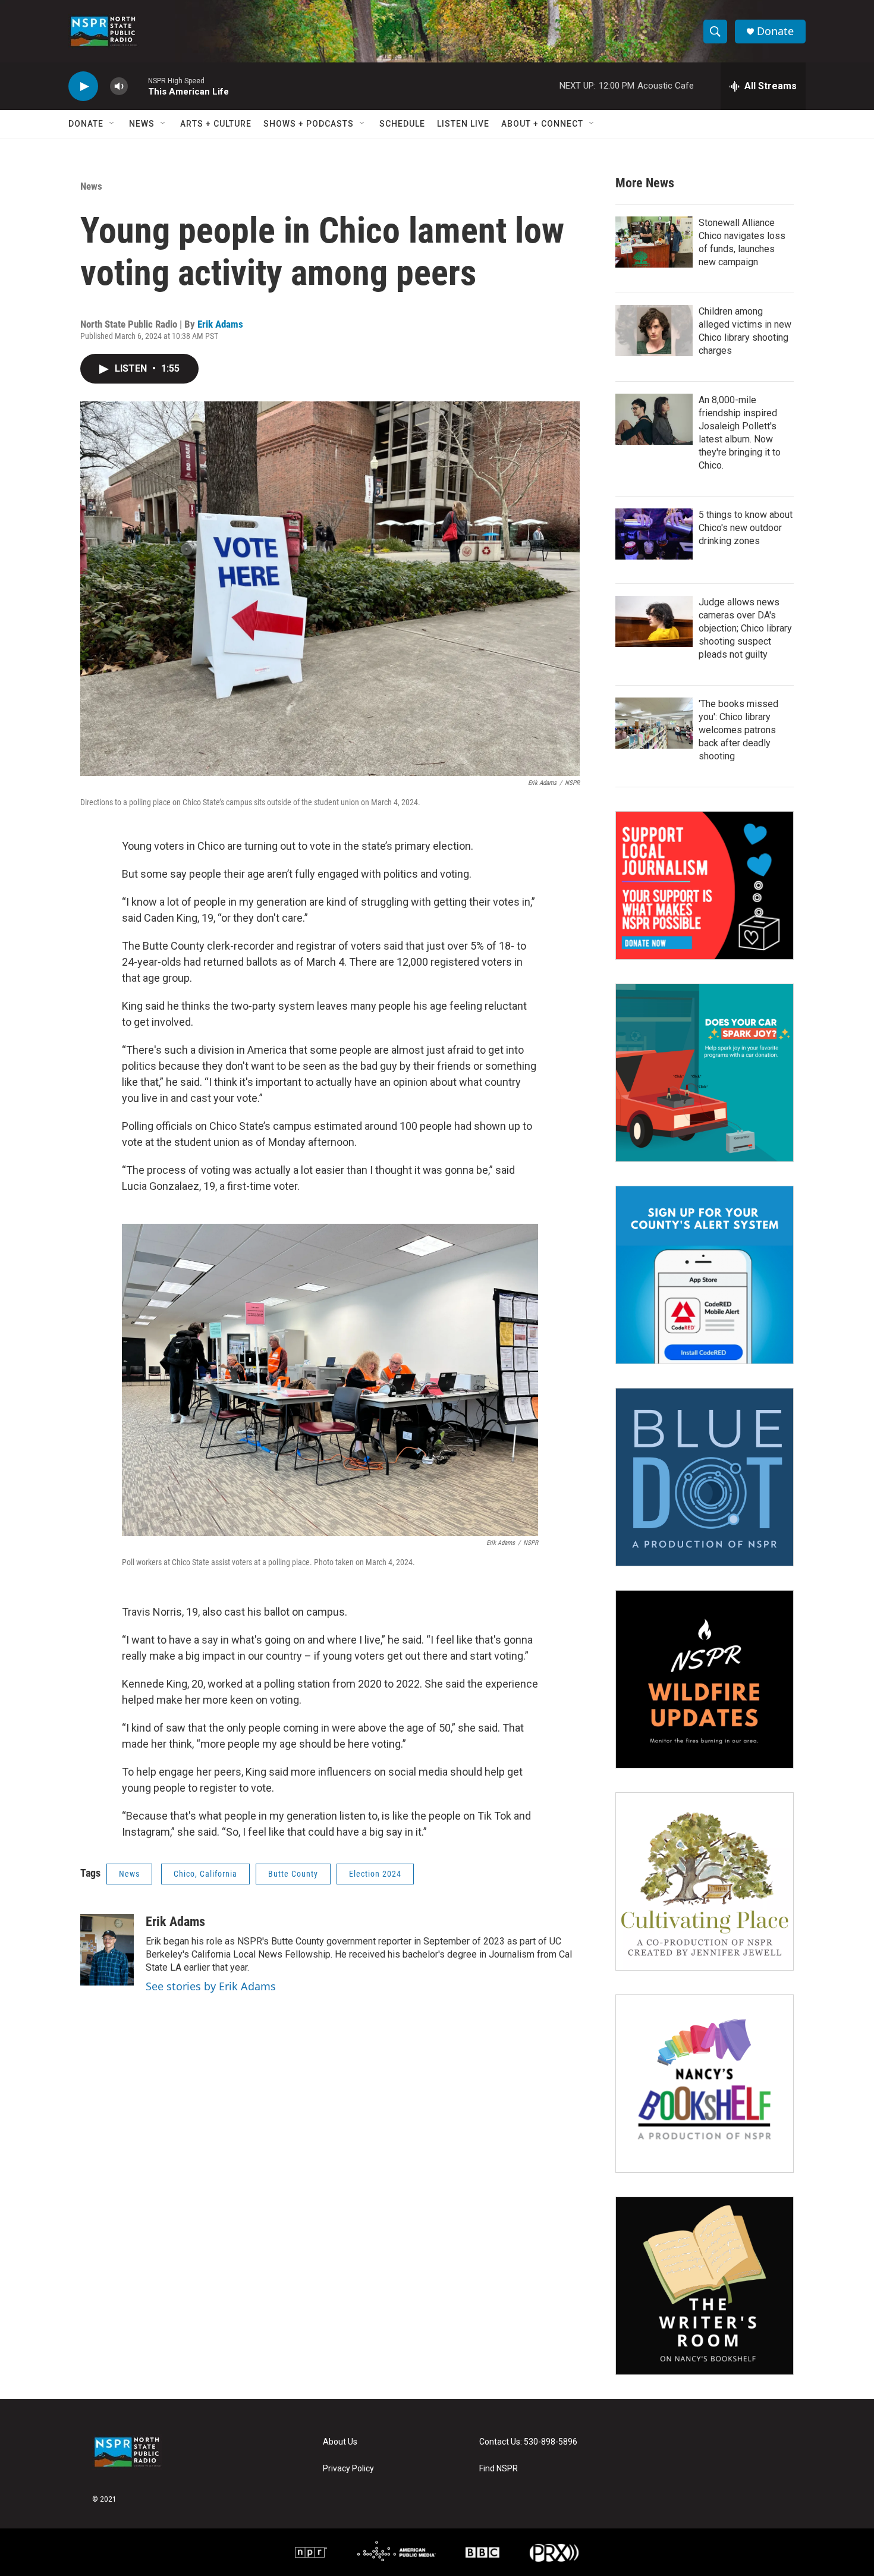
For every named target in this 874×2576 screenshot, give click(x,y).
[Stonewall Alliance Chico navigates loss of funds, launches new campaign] (654, 242)
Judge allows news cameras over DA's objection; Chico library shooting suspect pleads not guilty (745, 628)
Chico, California (205, 1874)
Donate (775, 31)
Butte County (293, 1874)
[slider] (138, 86)
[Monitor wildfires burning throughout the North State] (705, 1679)
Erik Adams (220, 324)
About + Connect (542, 124)
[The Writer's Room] (705, 2286)
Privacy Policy (348, 2469)
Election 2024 (375, 1874)
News (142, 124)
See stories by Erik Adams (211, 1986)
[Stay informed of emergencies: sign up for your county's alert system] (705, 1275)
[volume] (119, 87)
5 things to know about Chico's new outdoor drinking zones (746, 528)
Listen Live (463, 124)
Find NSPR (499, 2469)
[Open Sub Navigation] (112, 124)
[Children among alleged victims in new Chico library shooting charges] (654, 331)
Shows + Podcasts (309, 124)
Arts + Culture (216, 124)
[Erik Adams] (107, 1950)
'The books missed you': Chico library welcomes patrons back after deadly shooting (738, 730)
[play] (83, 87)
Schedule (402, 124)
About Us (340, 2442)
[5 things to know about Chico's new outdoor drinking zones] (654, 534)
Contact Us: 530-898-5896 (528, 2442)
